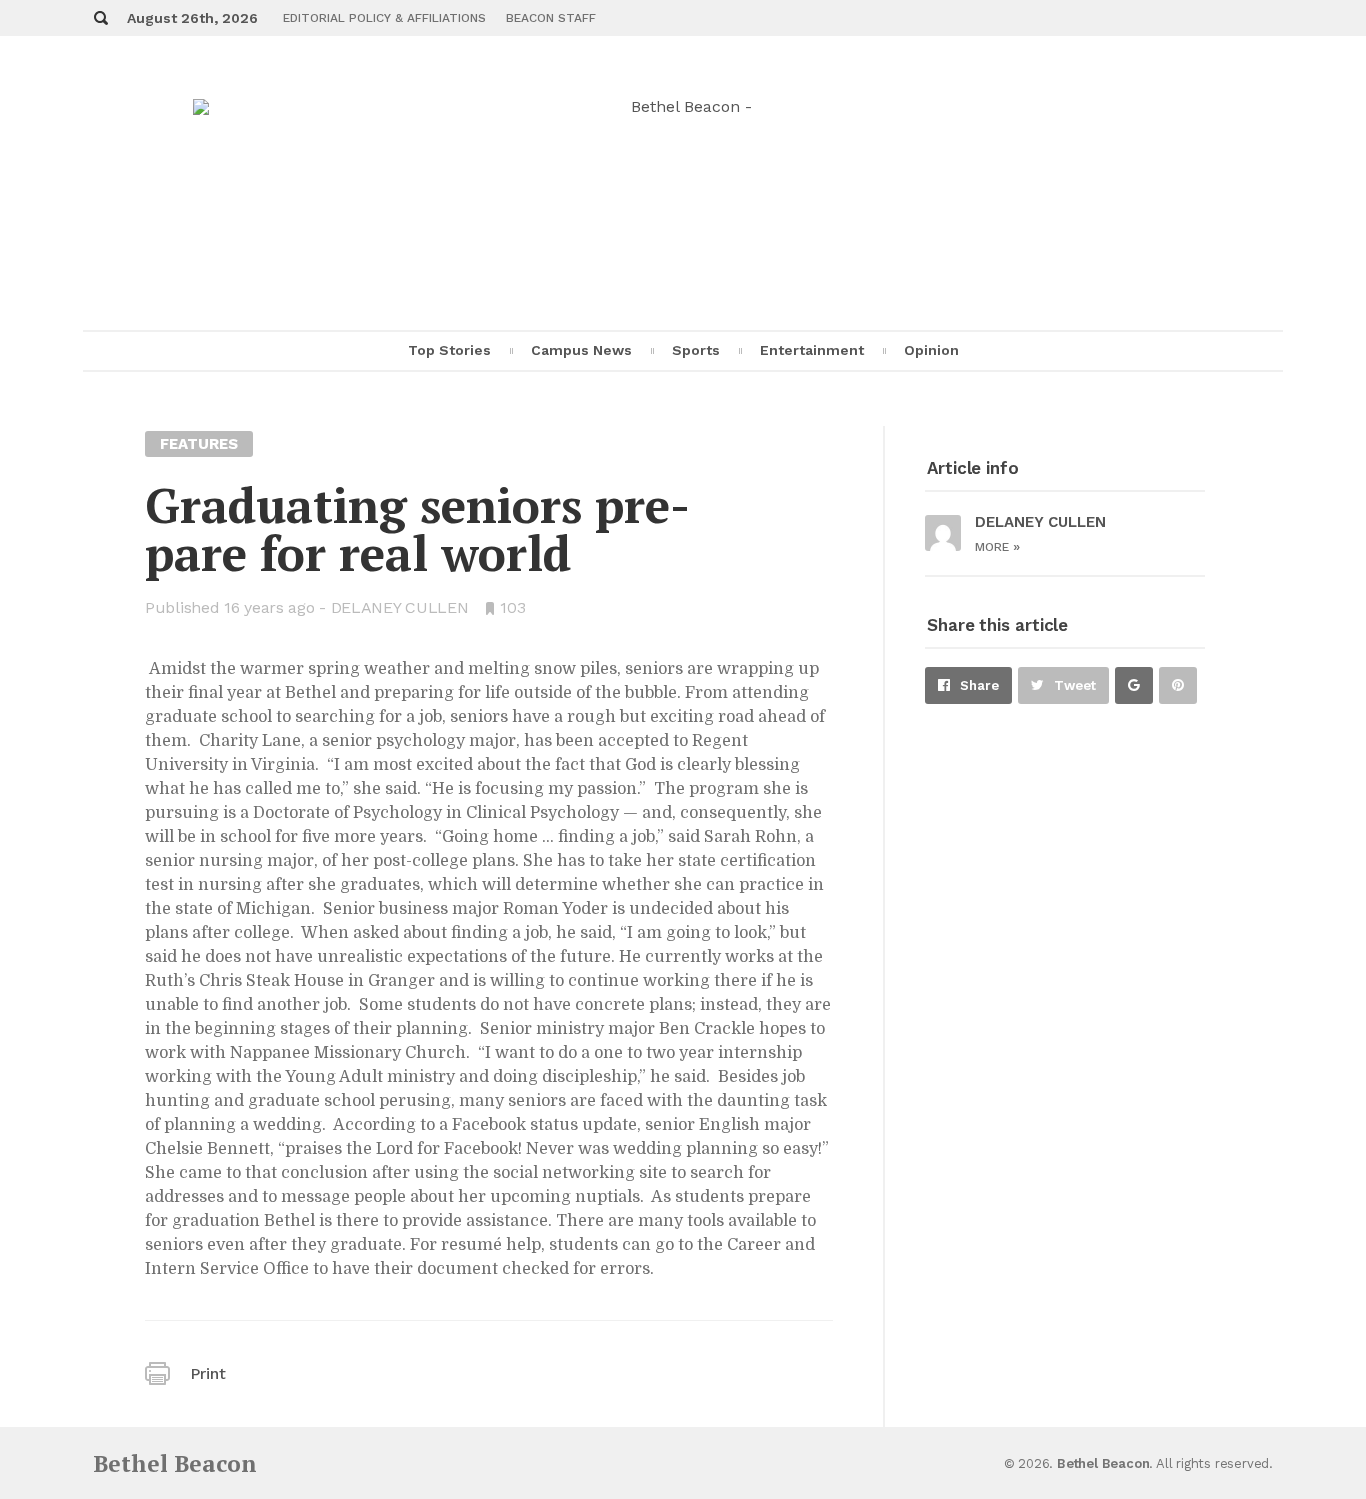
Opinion (931, 350)
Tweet (1075, 685)
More (997, 547)
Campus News (581, 350)
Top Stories (449, 350)
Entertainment (812, 350)
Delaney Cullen (400, 607)
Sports (696, 350)
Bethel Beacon (175, 1463)
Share (979, 685)
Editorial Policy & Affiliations (384, 18)
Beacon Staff (551, 18)
